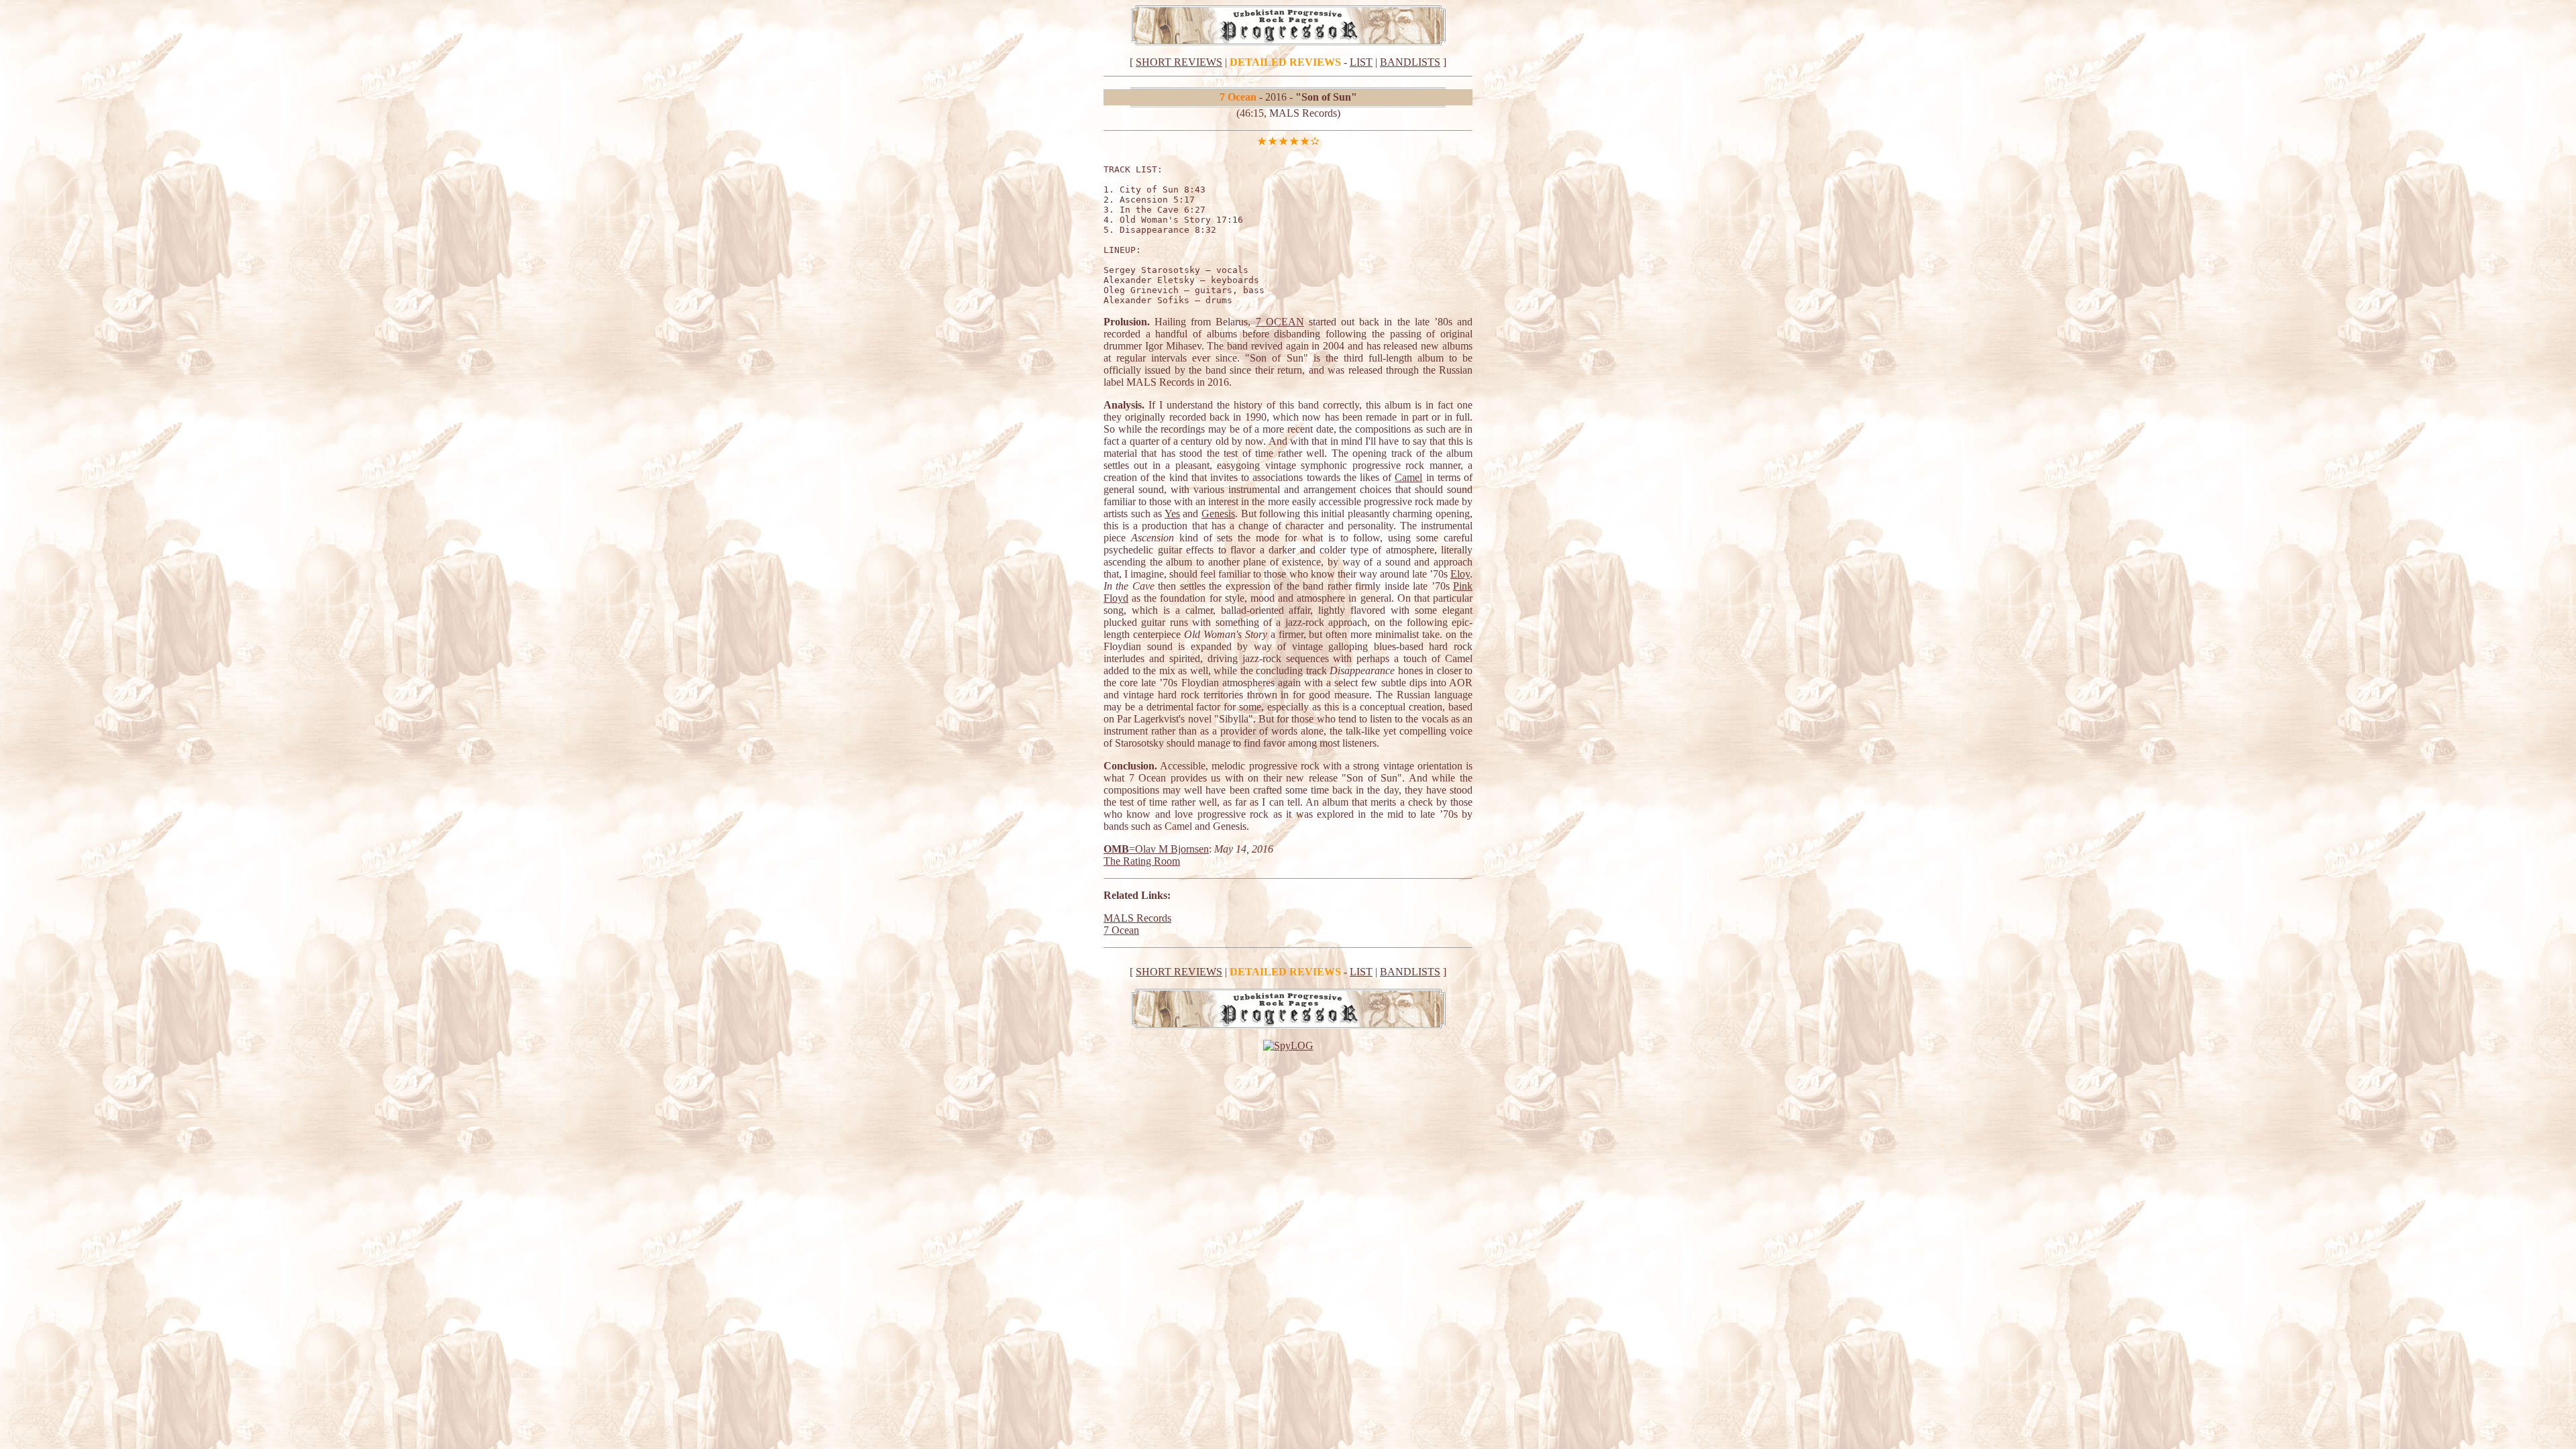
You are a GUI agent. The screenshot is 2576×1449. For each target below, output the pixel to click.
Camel (1408, 477)
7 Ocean (1121, 930)
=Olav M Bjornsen (1169, 849)
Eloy (1460, 574)
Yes (1172, 514)
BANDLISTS (1410, 62)
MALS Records (1137, 918)
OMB (1116, 849)
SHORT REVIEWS (1179, 62)
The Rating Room (1142, 861)
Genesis (1218, 514)
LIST (1361, 62)
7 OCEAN (1280, 322)
